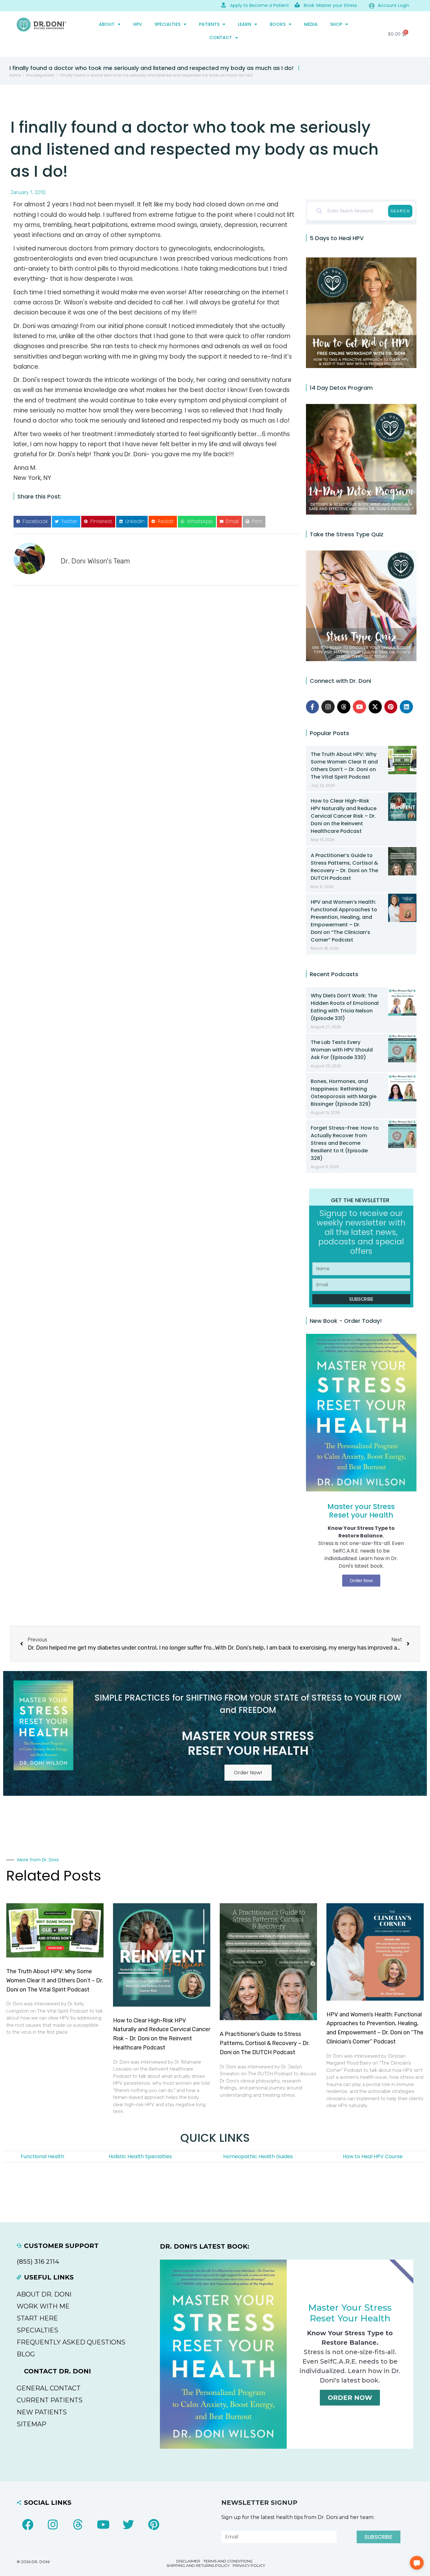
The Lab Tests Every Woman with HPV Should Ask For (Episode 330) (342, 1050)
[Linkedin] (406, 707)
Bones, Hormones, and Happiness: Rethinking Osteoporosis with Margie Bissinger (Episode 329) (344, 1093)
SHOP (336, 24)
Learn (245, 24)
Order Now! (248, 1773)
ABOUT (107, 24)
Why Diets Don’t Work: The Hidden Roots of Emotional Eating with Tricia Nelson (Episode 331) (345, 1007)
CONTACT (221, 37)
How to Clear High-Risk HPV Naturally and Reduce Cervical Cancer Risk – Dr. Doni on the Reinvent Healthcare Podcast (344, 816)
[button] (32, 522)
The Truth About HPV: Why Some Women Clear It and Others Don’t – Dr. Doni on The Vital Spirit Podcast (344, 766)
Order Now (350, 2398)
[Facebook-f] (313, 707)
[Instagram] (328, 707)
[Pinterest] (391, 707)
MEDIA (311, 24)
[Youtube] (359, 707)
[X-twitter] (375, 707)
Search (400, 211)
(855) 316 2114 (38, 2262)
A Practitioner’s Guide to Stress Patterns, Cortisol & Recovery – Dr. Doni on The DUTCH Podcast (344, 867)
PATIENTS (209, 24)
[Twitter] (128, 2525)
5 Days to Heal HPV (337, 238)
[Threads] (344, 707)
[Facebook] (28, 2525)
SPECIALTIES (167, 24)
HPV (138, 24)
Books (278, 24)
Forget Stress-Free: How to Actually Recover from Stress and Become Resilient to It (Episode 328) (345, 1143)
